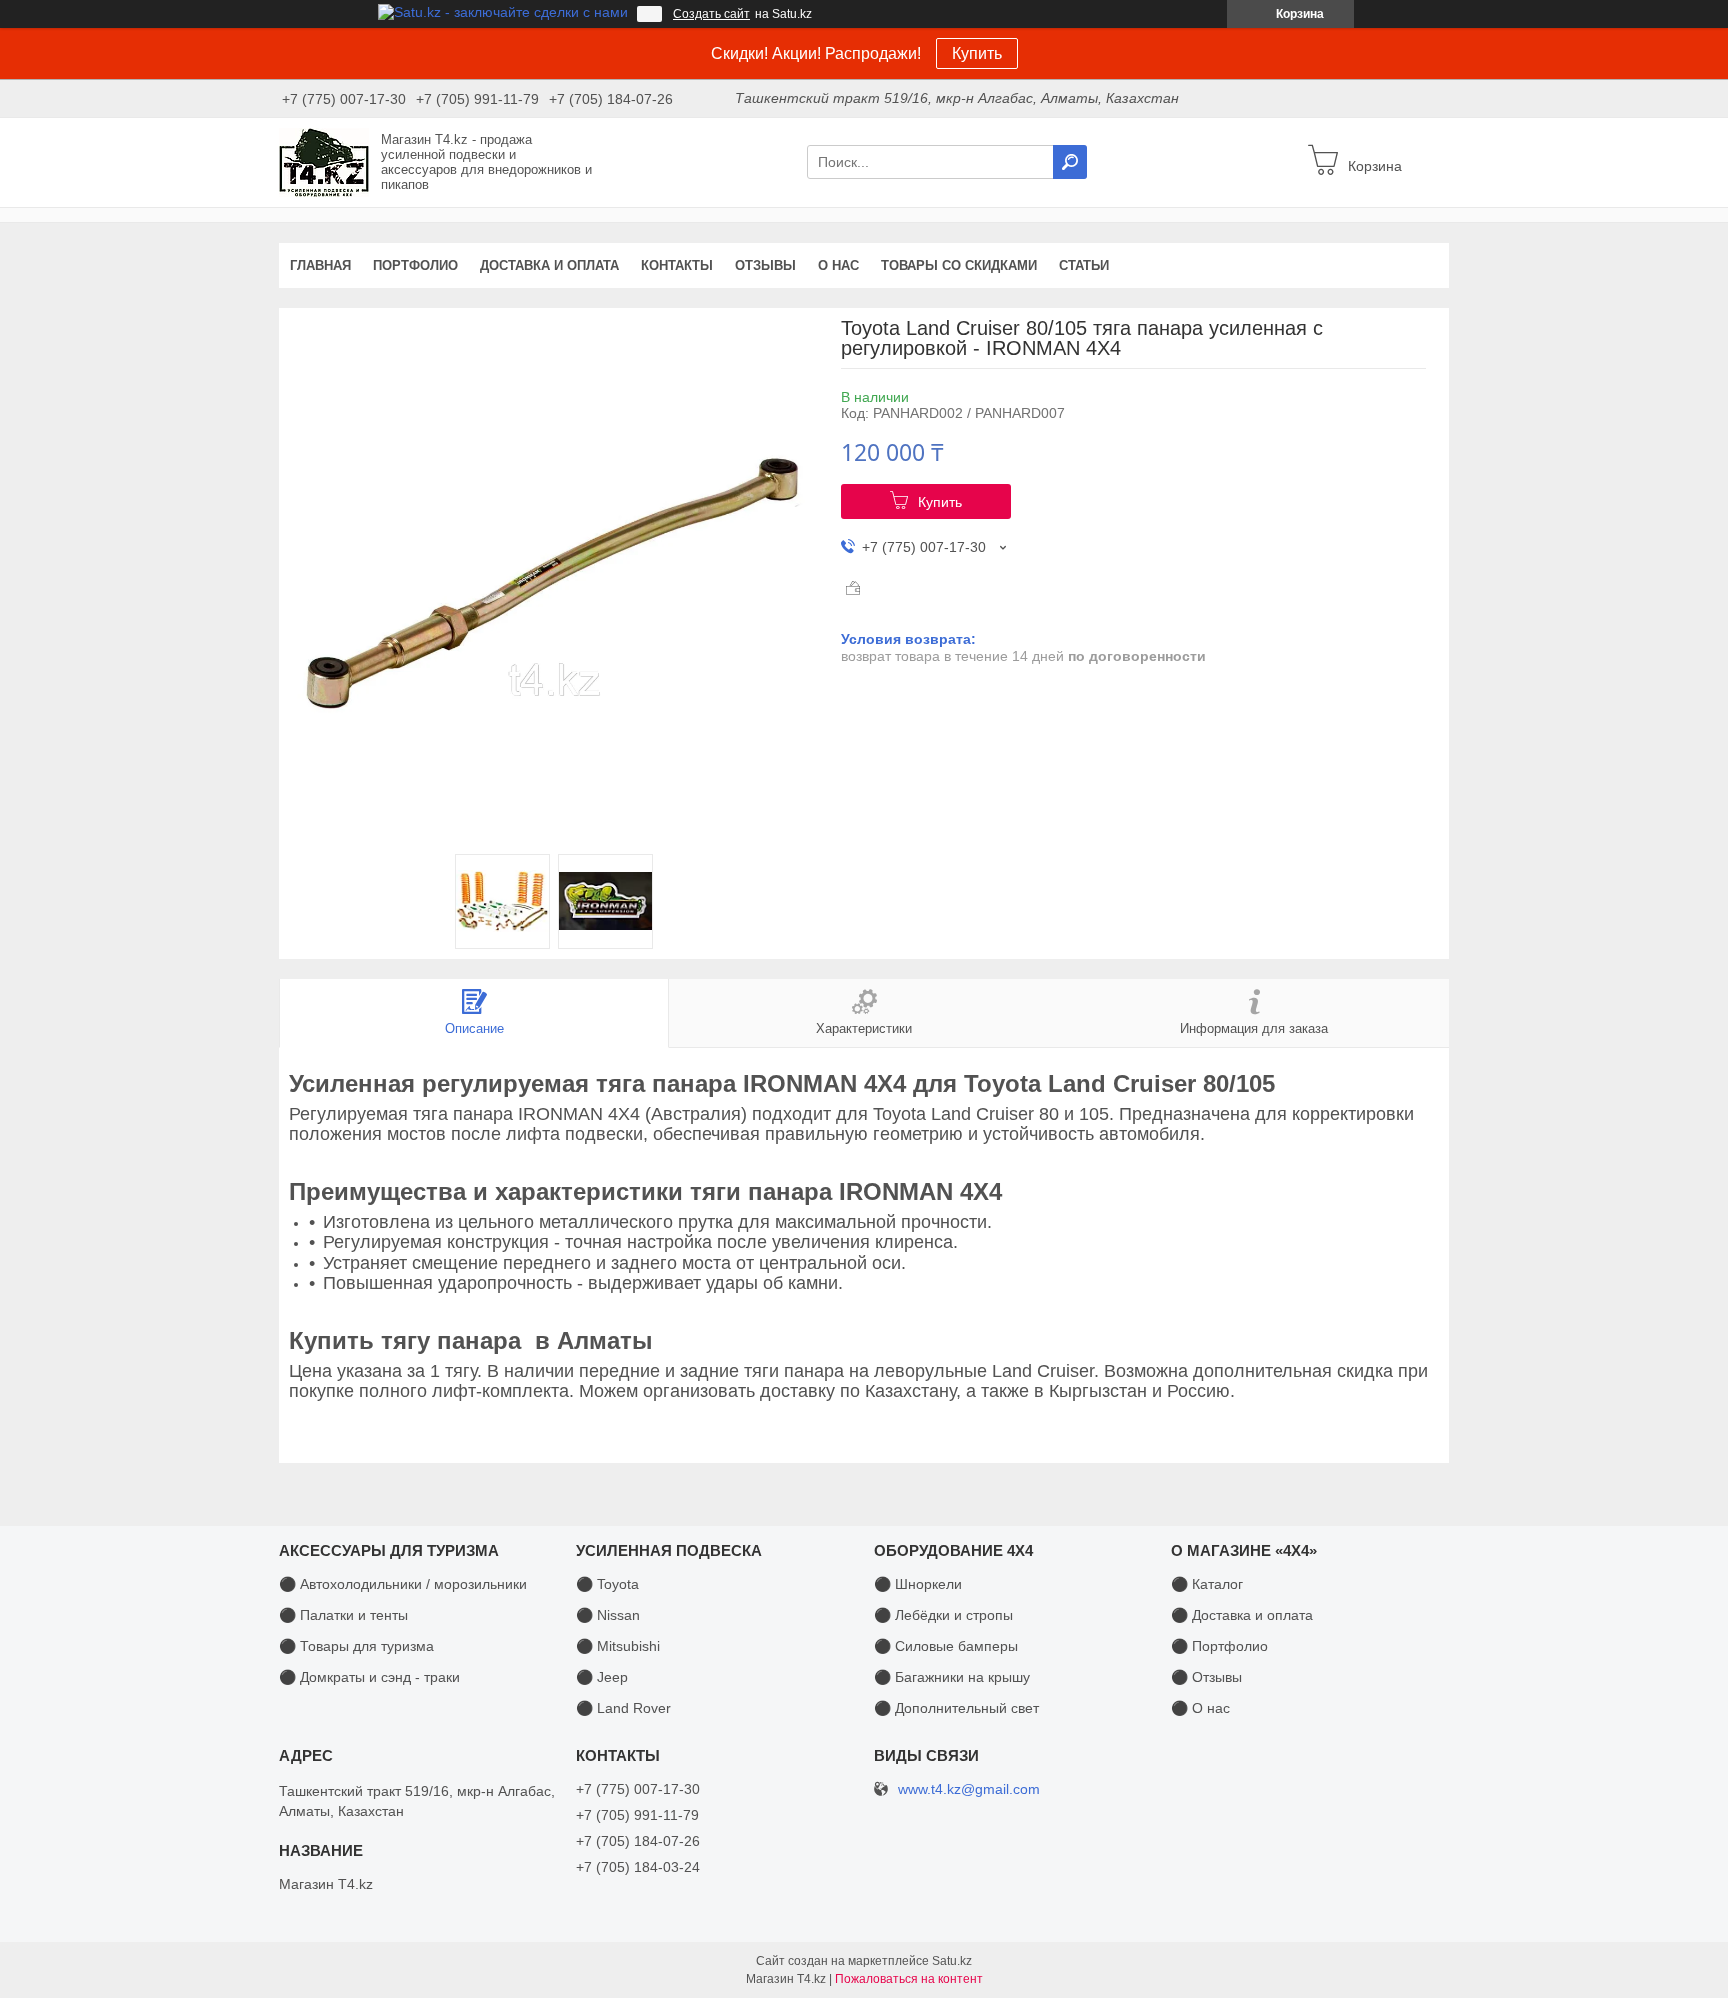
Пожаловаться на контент (909, 1979)
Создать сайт (711, 14)
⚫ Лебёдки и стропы (943, 1615)
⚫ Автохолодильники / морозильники (403, 1584)
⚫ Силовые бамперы (946, 1646)
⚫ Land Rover (623, 1708)
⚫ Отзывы (1206, 1677)
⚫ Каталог (1207, 1584)
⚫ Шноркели (918, 1584)
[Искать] (1070, 162)
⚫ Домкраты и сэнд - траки (369, 1677)
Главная (320, 265)
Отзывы (765, 265)
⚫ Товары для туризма (356, 1646)
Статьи (1084, 265)
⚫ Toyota (607, 1584)
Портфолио (415, 265)
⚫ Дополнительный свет (956, 1708)
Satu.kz (952, 1961)
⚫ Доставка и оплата (1242, 1615)
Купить (977, 53)
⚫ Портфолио (1219, 1646)
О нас (838, 265)
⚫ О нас (1200, 1708)
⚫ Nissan (608, 1615)
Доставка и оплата (549, 265)
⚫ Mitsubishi (618, 1646)
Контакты (677, 265)
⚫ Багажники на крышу (952, 1677)
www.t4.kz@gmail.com (969, 1789)
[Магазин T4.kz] (324, 161)
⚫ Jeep (602, 1677)
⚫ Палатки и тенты (343, 1615)
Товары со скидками (959, 265)
